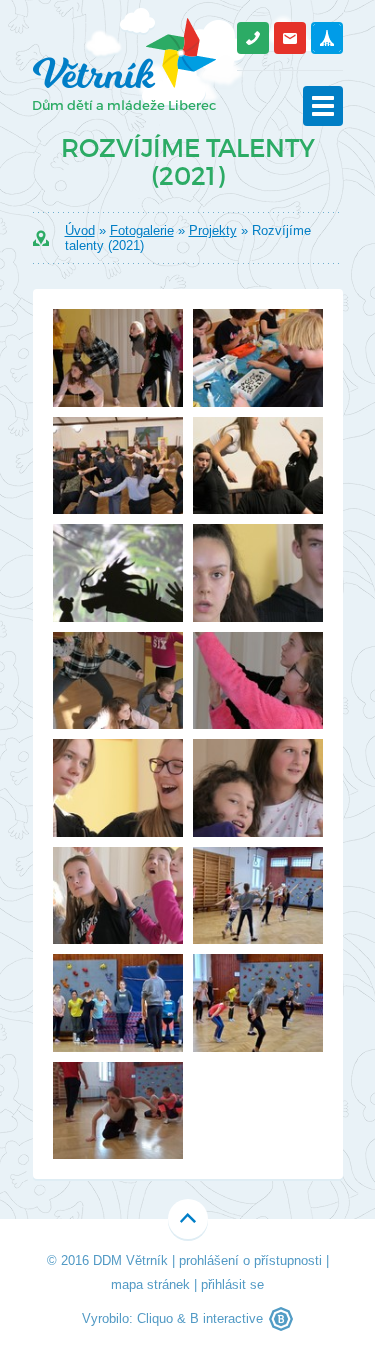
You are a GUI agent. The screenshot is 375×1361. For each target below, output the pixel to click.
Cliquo (155, 1318)
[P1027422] (258, 466)
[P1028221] (118, 896)
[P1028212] (118, 788)
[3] (118, 1003)
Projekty (213, 230)
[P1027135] (118, 466)
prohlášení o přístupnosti (250, 1260)
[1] (258, 896)
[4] (258, 1003)
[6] (118, 1111)
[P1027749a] (118, 573)
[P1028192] (258, 681)
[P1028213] (258, 788)
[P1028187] (118, 681)
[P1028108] (258, 573)
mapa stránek (150, 1284)
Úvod (80, 230)
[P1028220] (118, 358)
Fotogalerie (142, 230)
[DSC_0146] (258, 358)
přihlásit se (232, 1284)
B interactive (226, 1318)
